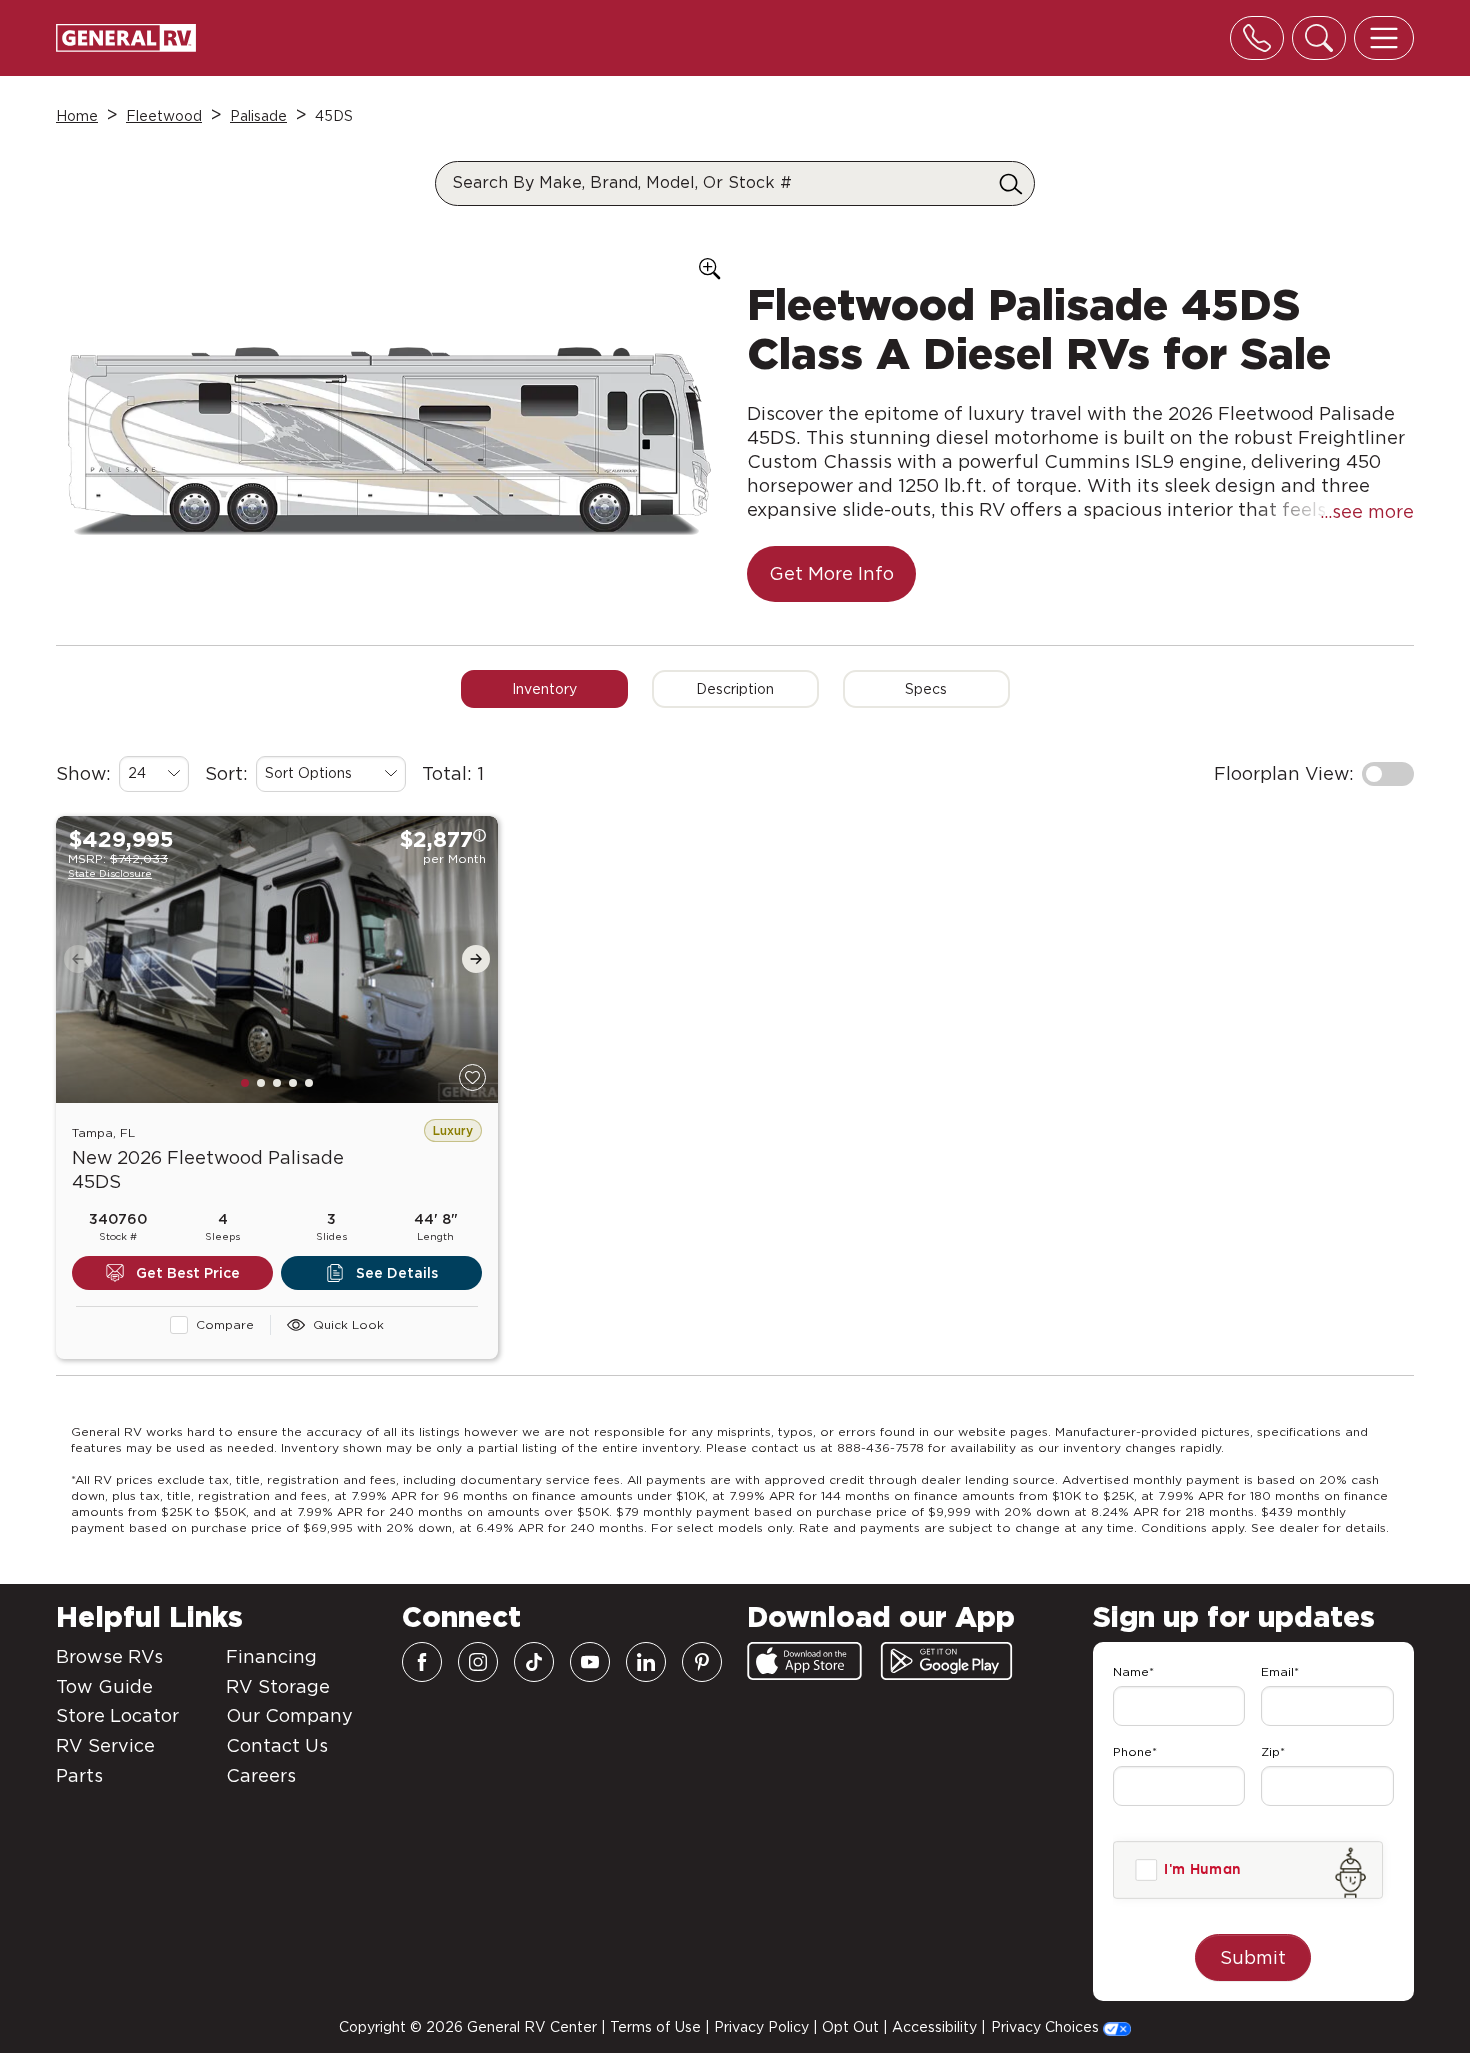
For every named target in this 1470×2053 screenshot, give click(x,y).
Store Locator (117, 1715)
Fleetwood (164, 116)
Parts (79, 1775)
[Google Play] (946, 1661)
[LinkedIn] (646, 1662)
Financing (271, 1656)
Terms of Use (655, 2027)
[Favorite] (472, 1077)
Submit (1253, 1957)
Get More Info (831, 573)
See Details (397, 1273)
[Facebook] (422, 1662)
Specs (926, 689)
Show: (83, 773)
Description (735, 689)
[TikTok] (534, 1662)
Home (77, 116)
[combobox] (154, 774)
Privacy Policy (761, 2027)
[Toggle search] (1319, 38)
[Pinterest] (702, 1662)
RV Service (105, 1745)
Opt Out (850, 2027)
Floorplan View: (1284, 773)
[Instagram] (478, 1662)
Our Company (289, 1715)
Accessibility (934, 2027)
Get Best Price (188, 1273)
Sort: (226, 773)
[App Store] (804, 1661)
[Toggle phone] (1257, 38)
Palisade (258, 116)
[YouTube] (590, 1662)
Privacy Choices (1047, 2027)
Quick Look (348, 1324)
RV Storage (278, 1686)
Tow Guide (104, 1686)
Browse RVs (109, 1656)
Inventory (544, 689)
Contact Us (277, 1745)
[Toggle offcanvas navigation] (1384, 38)
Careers (261, 1775)
